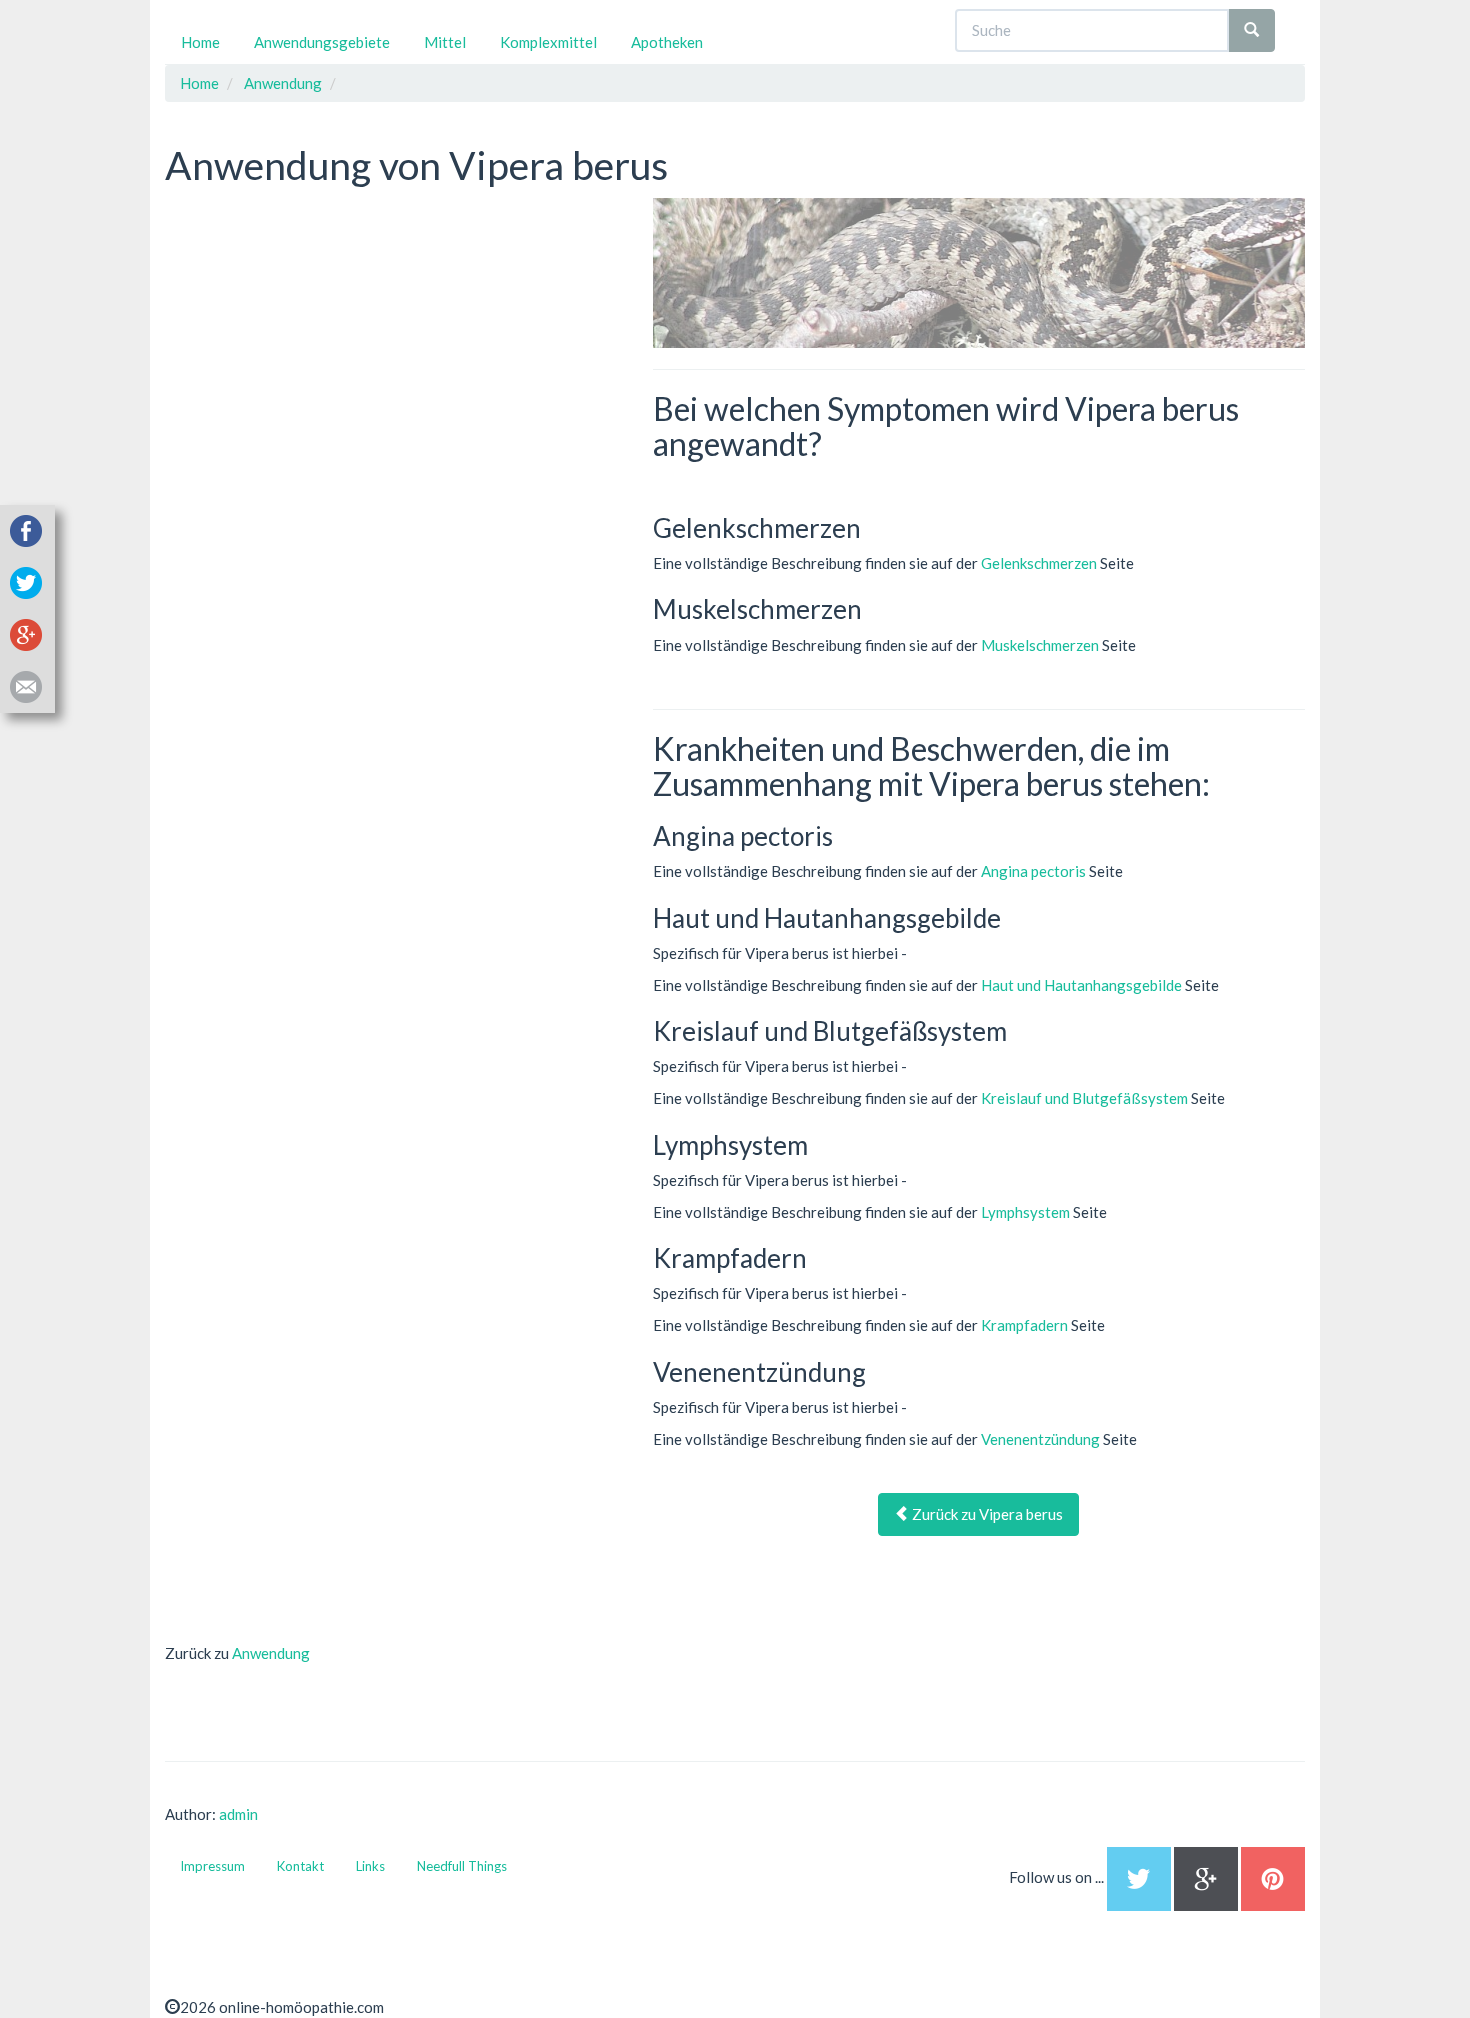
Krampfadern (1024, 1325)
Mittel (445, 42)
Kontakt (300, 1866)
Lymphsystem (1025, 1212)
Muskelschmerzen (1040, 645)
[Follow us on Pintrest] (1273, 1877)
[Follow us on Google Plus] (1207, 1877)
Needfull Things (462, 1866)
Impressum (212, 1866)
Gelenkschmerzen (1039, 563)
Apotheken (667, 42)
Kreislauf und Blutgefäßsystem (1084, 1098)
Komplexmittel (548, 42)
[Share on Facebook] (26, 528)
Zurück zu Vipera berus (986, 1514)
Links (370, 1866)
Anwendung (271, 1653)
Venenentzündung (1040, 1439)
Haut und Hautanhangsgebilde (1081, 985)
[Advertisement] (315, 323)
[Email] (26, 684)
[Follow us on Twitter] (1139, 1877)
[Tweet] (26, 580)
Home (200, 42)
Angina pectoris (1033, 871)
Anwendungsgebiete (322, 42)
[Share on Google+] (26, 632)
